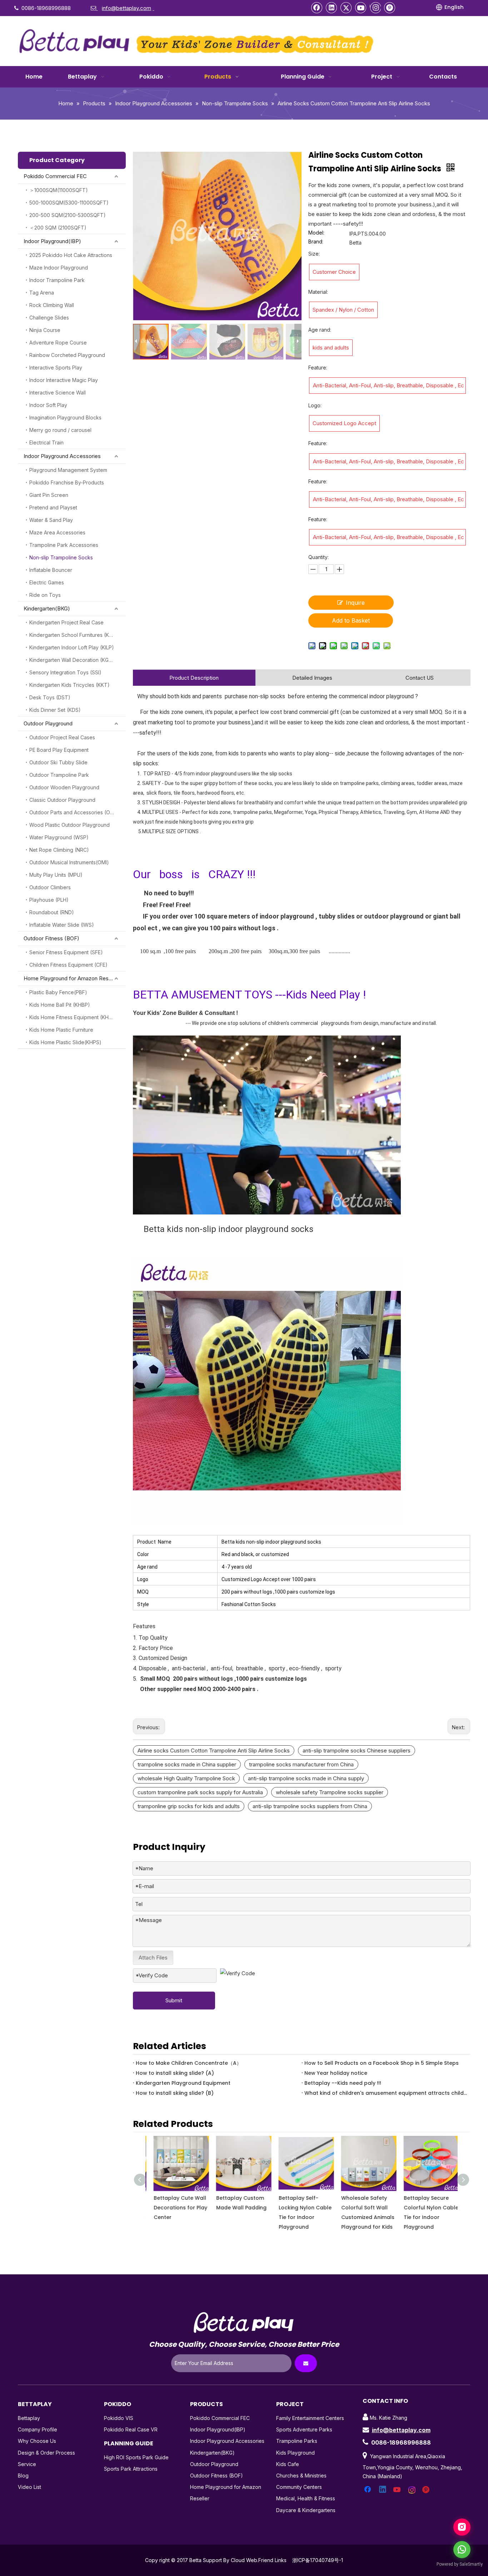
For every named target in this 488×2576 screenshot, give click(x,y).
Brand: (316, 242)
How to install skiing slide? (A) (175, 2073)
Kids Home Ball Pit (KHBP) (60, 1005)
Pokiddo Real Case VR (131, 2429)
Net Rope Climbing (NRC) (59, 850)
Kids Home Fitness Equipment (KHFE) (73, 1017)
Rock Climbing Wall (52, 305)
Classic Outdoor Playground (62, 800)
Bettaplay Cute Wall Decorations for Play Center (176, 2208)
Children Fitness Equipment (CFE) (68, 965)
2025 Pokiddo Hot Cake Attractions (71, 255)
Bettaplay (29, 2418)
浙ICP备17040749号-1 (318, 2560)
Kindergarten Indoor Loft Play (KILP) (72, 647)
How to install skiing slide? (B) (175, 2093)
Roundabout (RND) (52, 912)
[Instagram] (375, 7)
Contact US (420, 678)
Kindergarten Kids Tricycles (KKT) (69, 685)
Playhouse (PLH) (49, 900)
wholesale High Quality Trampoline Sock (186, 1778)
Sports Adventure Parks (304, 2429)
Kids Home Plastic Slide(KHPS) (65, 1042)
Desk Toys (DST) (50, 697)
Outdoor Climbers (50, 887)
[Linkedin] (332, 7)
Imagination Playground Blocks (65, 417)
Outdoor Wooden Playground (64, 787)
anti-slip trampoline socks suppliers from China (310, 1806)
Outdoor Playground (48, 723)
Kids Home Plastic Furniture (61, 1030)
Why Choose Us (37, 2441)
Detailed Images (312, 678)
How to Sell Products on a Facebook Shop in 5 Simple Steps (382, 2063)
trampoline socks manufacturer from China (301, 1764)
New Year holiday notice (336, 2073)
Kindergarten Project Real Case (66, 622)
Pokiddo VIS (119, 2418)
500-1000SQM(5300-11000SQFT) (69, 203)
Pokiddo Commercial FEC (55, 176)
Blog (23, 2476)
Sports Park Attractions (131, 2469)
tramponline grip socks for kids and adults (189, 1806)
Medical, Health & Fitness (306, 2498)
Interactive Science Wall (58, 393)
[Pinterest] (390, 7)
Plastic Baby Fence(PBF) (58, 992)
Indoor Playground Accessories (62, 456)
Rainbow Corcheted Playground (67, 355)
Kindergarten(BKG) (47, 608)
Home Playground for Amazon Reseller (71, 978)
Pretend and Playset (53, 507)
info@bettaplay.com (401, 2430)
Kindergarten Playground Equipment (183, 2083)
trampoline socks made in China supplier (187, 1764)
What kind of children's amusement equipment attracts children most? (386, 2093)
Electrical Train (46, 442)
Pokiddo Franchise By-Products (67, 482)
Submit (174, 2000)
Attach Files (153, 1958)
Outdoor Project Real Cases (62, 737)
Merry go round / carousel (60, 430)
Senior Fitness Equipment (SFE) (66, 952)
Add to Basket (351, 620)
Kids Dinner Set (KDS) (55, 710)
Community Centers (299, 2487)
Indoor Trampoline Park (57, 280)
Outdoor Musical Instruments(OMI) (69, 862)
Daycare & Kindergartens (306, 2510)
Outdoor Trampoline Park (59, 775)
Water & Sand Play (51, 520)
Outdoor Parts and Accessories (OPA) (74, 812)
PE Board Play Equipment (59, 750)
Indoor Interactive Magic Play (64, 380)
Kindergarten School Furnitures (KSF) (73, 635)
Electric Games (47, 582)
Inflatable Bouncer (51, 570)
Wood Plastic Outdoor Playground (69, 825)
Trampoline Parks (297, 2441)
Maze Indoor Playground (59, 268)
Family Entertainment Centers (310, 2418)
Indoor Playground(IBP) (52, 241)
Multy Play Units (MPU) (56, 875)
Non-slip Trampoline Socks (61, 557)
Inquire (355, 603)
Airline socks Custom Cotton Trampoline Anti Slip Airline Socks (214, 1750)
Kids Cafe (288, 2464)
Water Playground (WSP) (59, 837)
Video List (29, 2487)
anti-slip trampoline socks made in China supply (306, 1778)
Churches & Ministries (301, 2476)
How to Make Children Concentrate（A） (189, 2063)
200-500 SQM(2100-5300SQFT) (68, 215)
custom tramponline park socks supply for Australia (200, 1792)
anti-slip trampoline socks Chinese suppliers (357, 1750)
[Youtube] (361, 7)
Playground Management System (68, 470)
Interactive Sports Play (56, 368)
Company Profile (38, 2429)
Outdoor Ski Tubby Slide (58, 762)
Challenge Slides (49, 318)
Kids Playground (295, 2453)
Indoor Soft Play (48, 405)
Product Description (194, 678)
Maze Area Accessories (57, 532)
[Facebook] (317, 7)
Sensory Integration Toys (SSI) (65, 672)
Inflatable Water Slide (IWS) (62, 925)
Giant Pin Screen (49, 495)
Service (27, 2464)
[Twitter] (346, 7)
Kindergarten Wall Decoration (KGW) (73, 660)
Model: (316, 233)
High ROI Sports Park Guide (136, 2457)
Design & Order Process (46, 2453)
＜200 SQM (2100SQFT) (58, 228)
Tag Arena (42, 293)
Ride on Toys (45, 595)
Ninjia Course (45, 330)
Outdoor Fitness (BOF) (51, 938)
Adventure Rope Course (58, 343)
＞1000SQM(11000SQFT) (59, 190)
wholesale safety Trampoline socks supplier (330, 1792)
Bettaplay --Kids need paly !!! (343, 2083)
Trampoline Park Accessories (64, 545)
